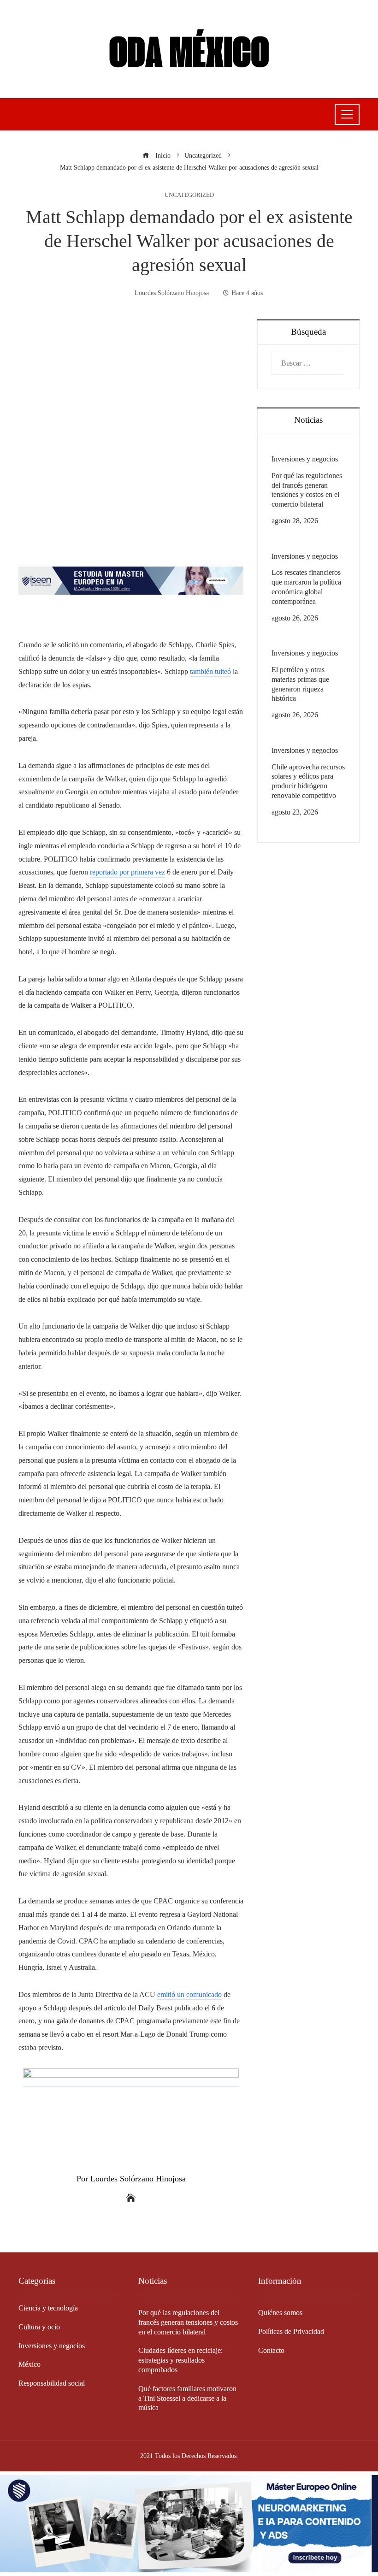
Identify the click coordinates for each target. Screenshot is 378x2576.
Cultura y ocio (39, 2327)
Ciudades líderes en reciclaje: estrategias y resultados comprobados (180, 2360)
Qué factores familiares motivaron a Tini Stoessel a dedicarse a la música (187, 2398)
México (30, 2364)
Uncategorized (189, 195)
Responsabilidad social (52, 2383)
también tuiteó (210, 671)
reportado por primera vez (127, 872)
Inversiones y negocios (305, 459)
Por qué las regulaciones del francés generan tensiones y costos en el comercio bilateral (188, 2322)
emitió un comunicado (189, 1994)
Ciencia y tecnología (48, 2308)
